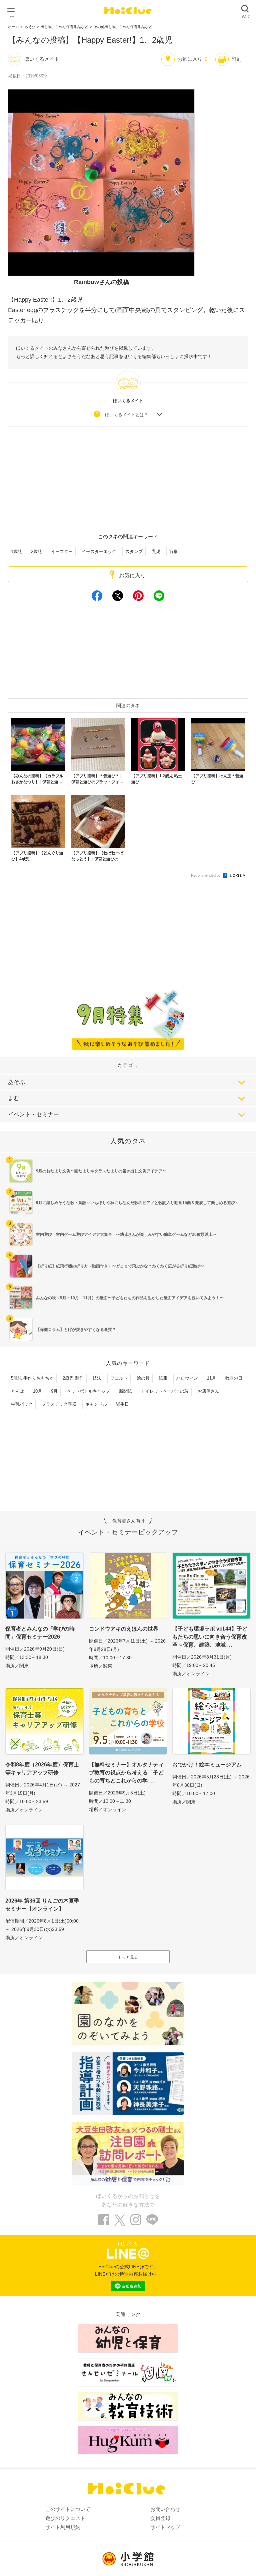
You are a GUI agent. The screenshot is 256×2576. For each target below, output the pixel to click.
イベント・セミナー (33, 1114)
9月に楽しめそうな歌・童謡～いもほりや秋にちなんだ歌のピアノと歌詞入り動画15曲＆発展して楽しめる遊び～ (137, 1203)
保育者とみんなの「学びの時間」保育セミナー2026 (40, 1633)
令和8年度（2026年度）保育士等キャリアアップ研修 (42, 1769)
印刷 (236, 59)
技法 (97, 1378)
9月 (54, 1391)
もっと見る (128, 1957)
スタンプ (134, 551)
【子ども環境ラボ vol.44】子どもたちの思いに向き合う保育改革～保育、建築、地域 (210, 1637)
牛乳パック (22, 1404)
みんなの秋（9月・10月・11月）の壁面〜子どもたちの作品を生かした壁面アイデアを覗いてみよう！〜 (130, 1298)
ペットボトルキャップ (88, 1391)
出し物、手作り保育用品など (64, 27)
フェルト (119, 1378)
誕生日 (122, 1404)
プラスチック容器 (59, 1404)
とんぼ (17, 1391)
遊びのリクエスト (65, 2518)
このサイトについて (68, 2509)
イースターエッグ (99, 551)
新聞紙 (125, 1391)
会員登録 (160, 2518)
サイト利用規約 (63, 2527)
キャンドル (96, 1404)
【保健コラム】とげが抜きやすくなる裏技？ (76, 1330)
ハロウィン (187, 1378)
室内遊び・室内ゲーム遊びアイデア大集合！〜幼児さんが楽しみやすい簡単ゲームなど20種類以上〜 (126, 1234)
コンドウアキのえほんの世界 (124, 1629)
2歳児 (36, 551)
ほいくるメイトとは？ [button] (127, 415)
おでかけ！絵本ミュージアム (207, 1765)
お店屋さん (208, 1391)
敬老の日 (234, 1378)
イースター (62, 551)
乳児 (156, 551)
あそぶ (16, 1082)
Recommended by (206, 875)
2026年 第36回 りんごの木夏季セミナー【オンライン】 (42, 1905)
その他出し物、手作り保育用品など (123, 27)
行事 (174, 551)
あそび (30, 27)
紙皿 (163, 1378)
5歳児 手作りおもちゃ (32, 1378)
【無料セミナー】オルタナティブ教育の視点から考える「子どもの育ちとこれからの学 (126, 1773)
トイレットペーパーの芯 (165, 1391)
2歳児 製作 (73, 1378)
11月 (211, 1378)
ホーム (13, 27)
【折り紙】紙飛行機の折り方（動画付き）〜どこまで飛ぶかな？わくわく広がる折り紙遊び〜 (120, 1266)
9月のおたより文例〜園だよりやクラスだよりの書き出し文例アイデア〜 (101, 1171)
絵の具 (143, 1378)
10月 (37, 1391)
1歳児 (16, 551)
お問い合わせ (165, 2509)
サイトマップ (165, 2527)
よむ (14, 1098)
